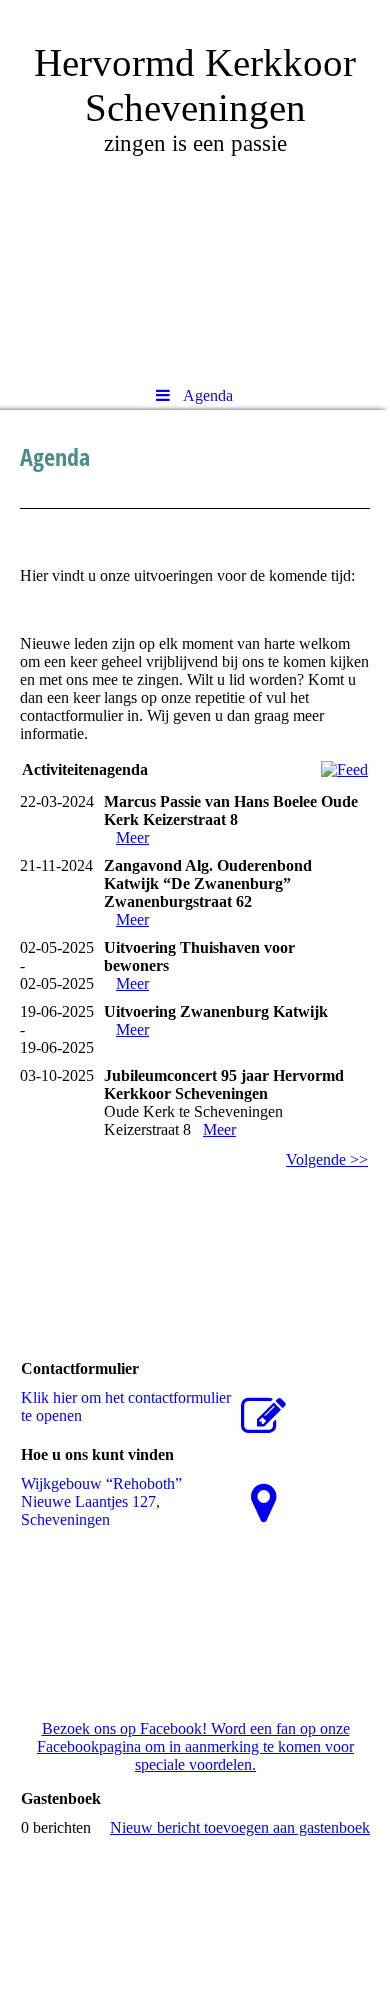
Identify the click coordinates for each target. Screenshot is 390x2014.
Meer (132, 837)
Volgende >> (327, 1159)
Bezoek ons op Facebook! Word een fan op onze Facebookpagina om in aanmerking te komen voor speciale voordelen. (195, 1746)
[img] (195, 185)
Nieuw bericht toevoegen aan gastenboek (240, 1827)
